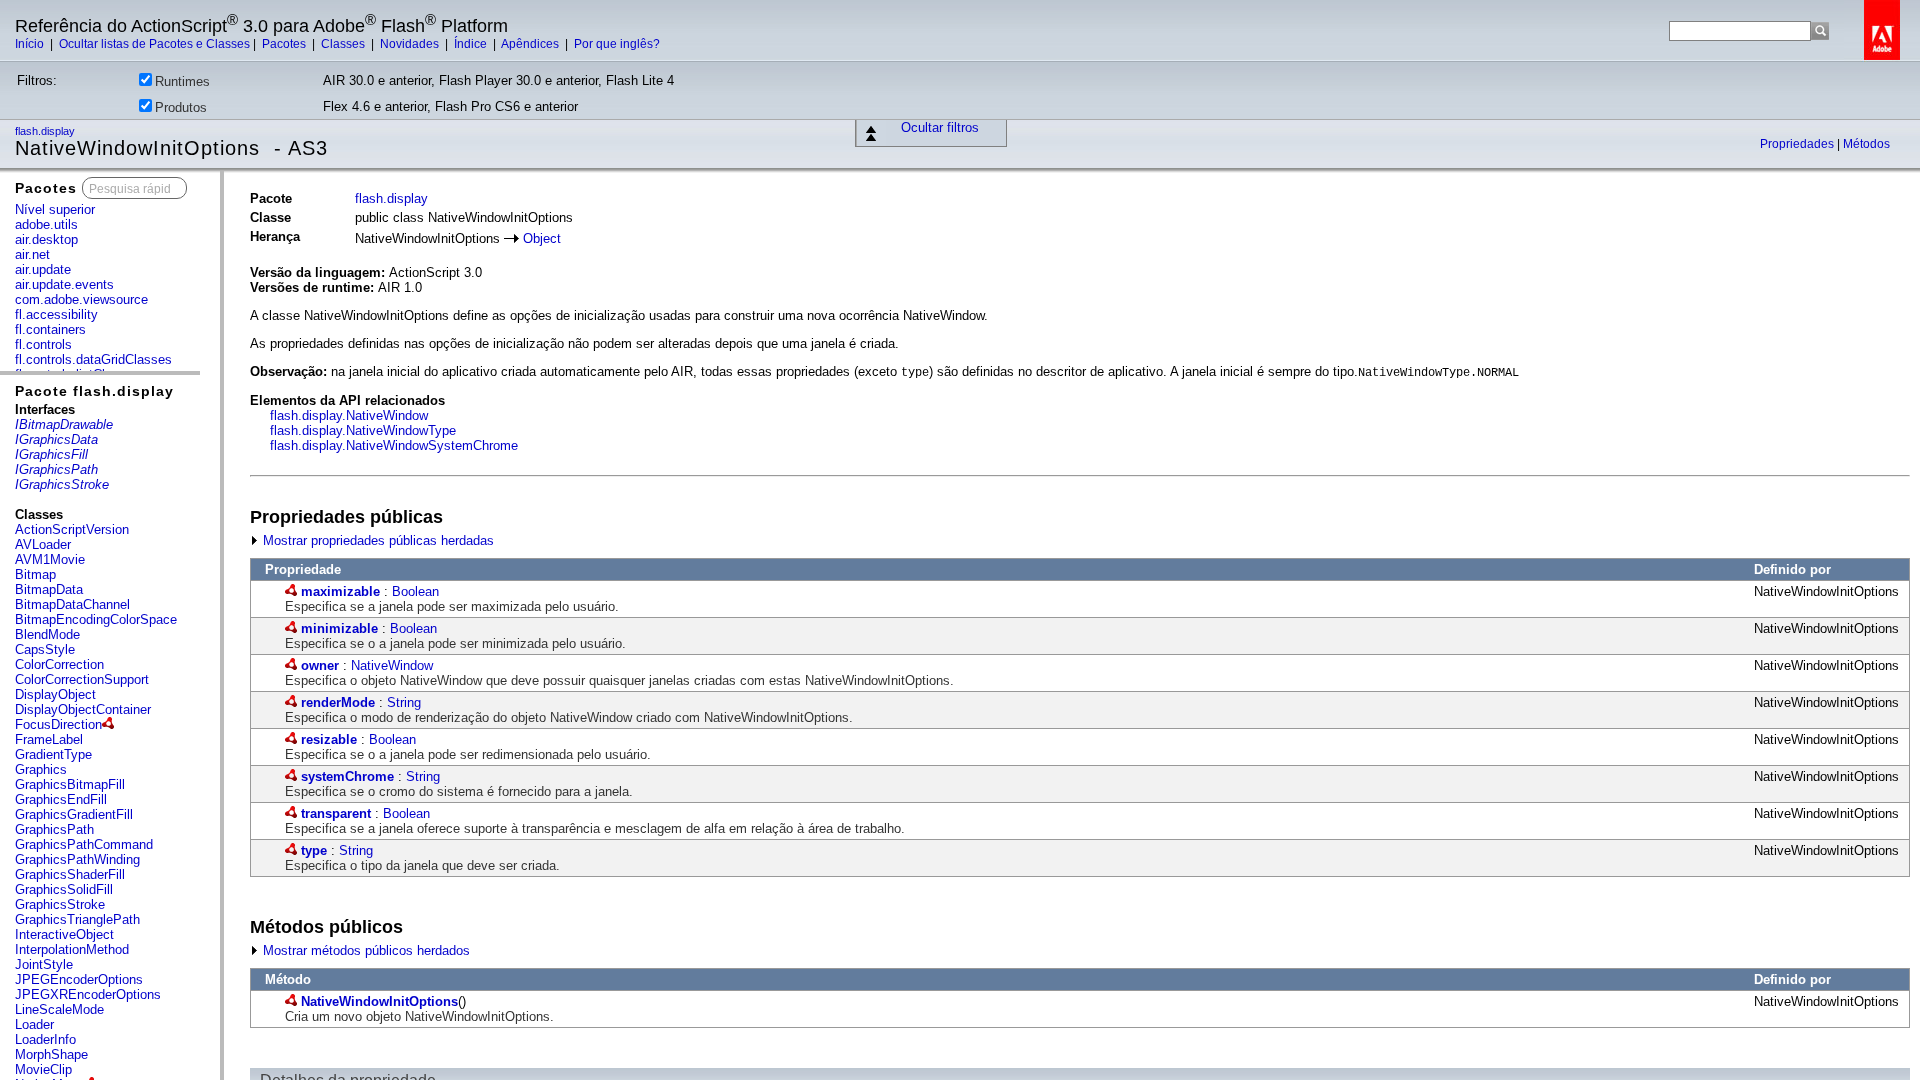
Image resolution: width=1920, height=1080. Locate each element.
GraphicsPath (54, 829)
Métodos (1866, 144)
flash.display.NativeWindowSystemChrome (394, 445)
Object (542, 238)
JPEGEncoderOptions (79, 979)
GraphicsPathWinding (77, 859)
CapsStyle (45, 649)
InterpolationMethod (72, 949)
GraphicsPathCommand (84, 844)
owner (320, 665)
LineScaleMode (59, 1009)
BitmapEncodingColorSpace (96, 619)
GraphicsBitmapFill (70, 784)
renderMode (338, 702)
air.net (32, 254)
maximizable (340, 591)
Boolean (415, 591)
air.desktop (46, 239)
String (404, 702)
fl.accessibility (56, 314)
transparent (336, 813)
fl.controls (43, 344)
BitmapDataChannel (72, 604)
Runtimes (182, 81)
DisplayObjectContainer (83, 709)
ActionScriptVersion (72, 529)
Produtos (181, 107)
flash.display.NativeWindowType (363, 430)
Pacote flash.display (94, 391)
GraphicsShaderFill (70, 874)
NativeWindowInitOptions (379, 1001)
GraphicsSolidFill (64, 889)
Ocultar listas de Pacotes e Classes (154, 44)
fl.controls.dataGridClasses (93, 359)
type (314, 850)
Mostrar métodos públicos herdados (364, 950)
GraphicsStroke (60, 904)
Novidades (411, 44)
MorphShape (51, 1054)
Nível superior (55, 209)
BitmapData (49, 589)
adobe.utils (46, 224)
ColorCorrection (59, 664)
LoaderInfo (45, 1039)
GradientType (53, 754)
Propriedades (1798, 144)
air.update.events (64, 284)
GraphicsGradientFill (74, 814)
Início (31, 44)
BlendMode (47, 634)
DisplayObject (55, 694)
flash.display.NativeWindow (349, 415)
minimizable (339, 628)
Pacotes (285, 44)
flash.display (46, 131)
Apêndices (531, 44)
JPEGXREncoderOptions (88, 994)
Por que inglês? (617, 44)
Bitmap (35, 574)
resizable (329, 739)
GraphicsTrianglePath (77, 919)
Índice (472, 44)
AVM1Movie (50, 559)
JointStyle (44, 964)
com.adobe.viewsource (81, 299)
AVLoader (43, 544)
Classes (344, 44)
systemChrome (347, 776)
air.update (43, 269)
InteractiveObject (64, 934)
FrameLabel (49, 739)
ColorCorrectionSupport (82, 679)
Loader (34, 1024)
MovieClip (43, 1069)
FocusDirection (58, 724)
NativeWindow (392, 665)
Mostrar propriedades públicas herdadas (376, 540)
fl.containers (50, 329)
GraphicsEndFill (61, 799)
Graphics (41, 769)
